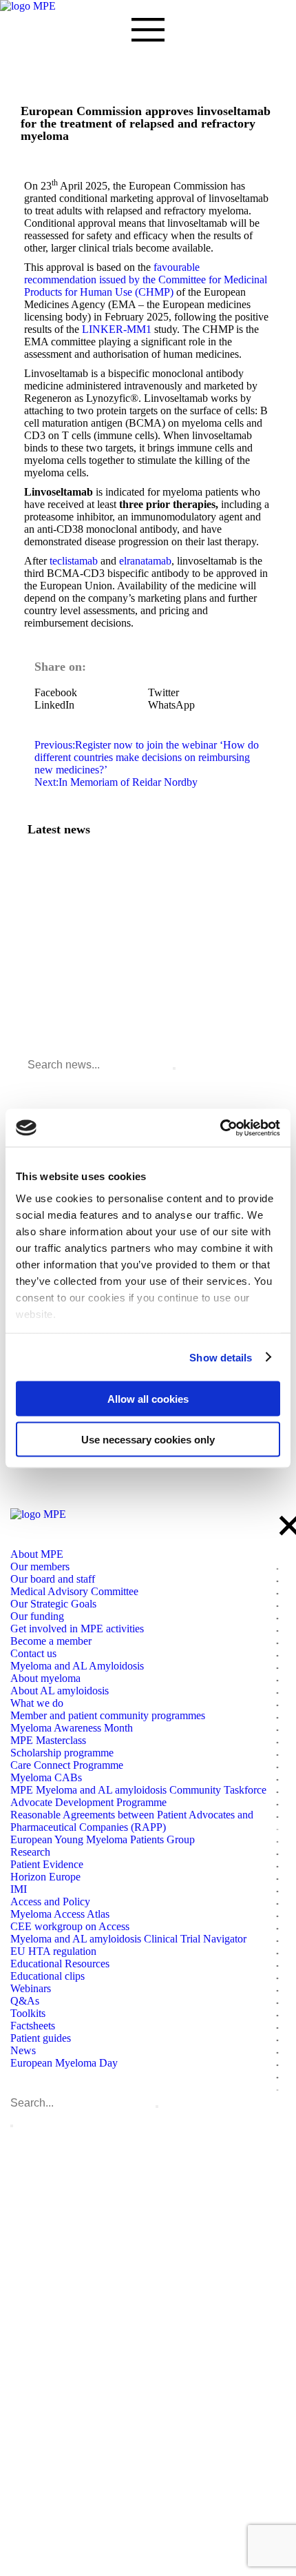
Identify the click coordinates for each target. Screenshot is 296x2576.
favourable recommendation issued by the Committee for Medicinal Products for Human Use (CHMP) (146, 280)
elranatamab (145, 561)
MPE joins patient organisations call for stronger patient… (126, 889)
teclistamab (74, 561)
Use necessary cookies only (148, 1439)
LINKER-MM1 (117, 329)
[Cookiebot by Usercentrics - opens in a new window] (220, 1128)
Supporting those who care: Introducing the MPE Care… (123, 944)
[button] (91, 693)
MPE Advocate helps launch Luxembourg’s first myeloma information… (148, 917)
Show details (221, 1357)
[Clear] (157, 2107)
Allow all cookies (148, 1399)
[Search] (174, 1068)
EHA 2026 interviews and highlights (87, 972)
